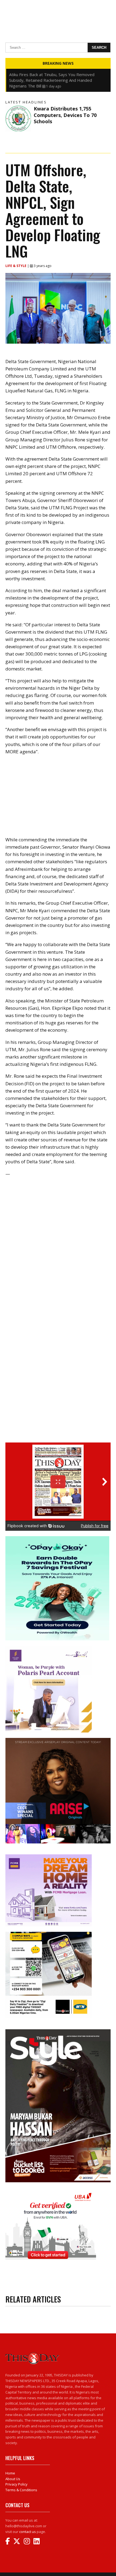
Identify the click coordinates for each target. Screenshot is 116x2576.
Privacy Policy (16, 2484)
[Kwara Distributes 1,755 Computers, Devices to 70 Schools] (18, 118)
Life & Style (16, 266)
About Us (13, 2479)
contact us (28, 2532)
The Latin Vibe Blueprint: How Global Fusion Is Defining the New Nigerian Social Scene (52, 77)
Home (10, 2473)
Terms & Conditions (21, 2490)
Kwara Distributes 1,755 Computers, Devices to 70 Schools (65, 115)
